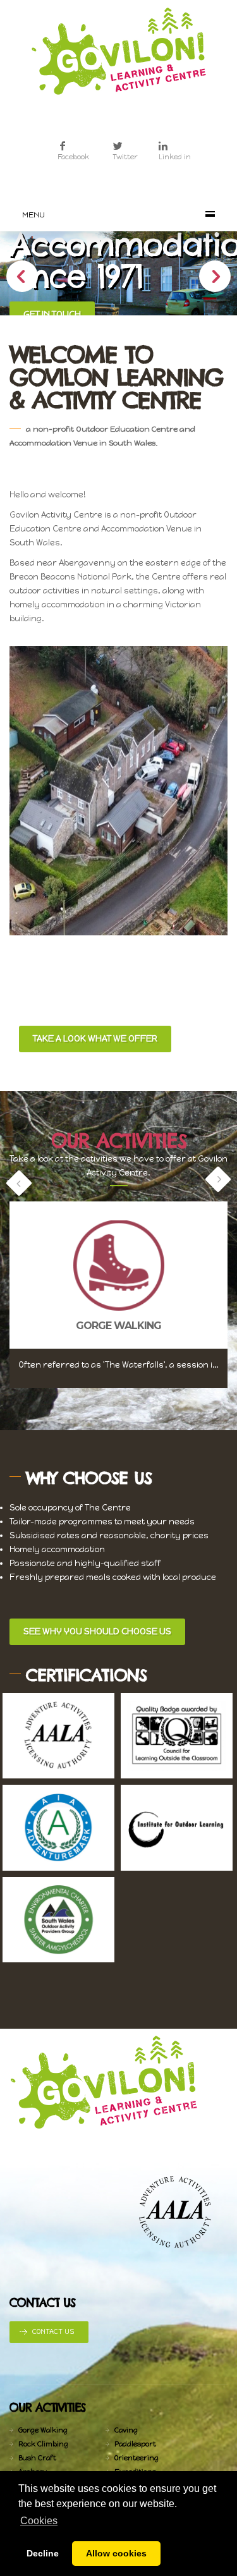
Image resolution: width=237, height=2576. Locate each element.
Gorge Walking (43, 2430)
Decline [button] (43, 2553)
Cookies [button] (39, 2521)
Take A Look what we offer (95, 1039)
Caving (126, 2430)
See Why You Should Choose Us (97, 1631)
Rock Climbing (43, 2444)
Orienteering (137, 2458)
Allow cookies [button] (116, 2553)
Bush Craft (37, 2458)
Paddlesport (135, 2444)
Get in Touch (52, 314)
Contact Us (53, 2332)
